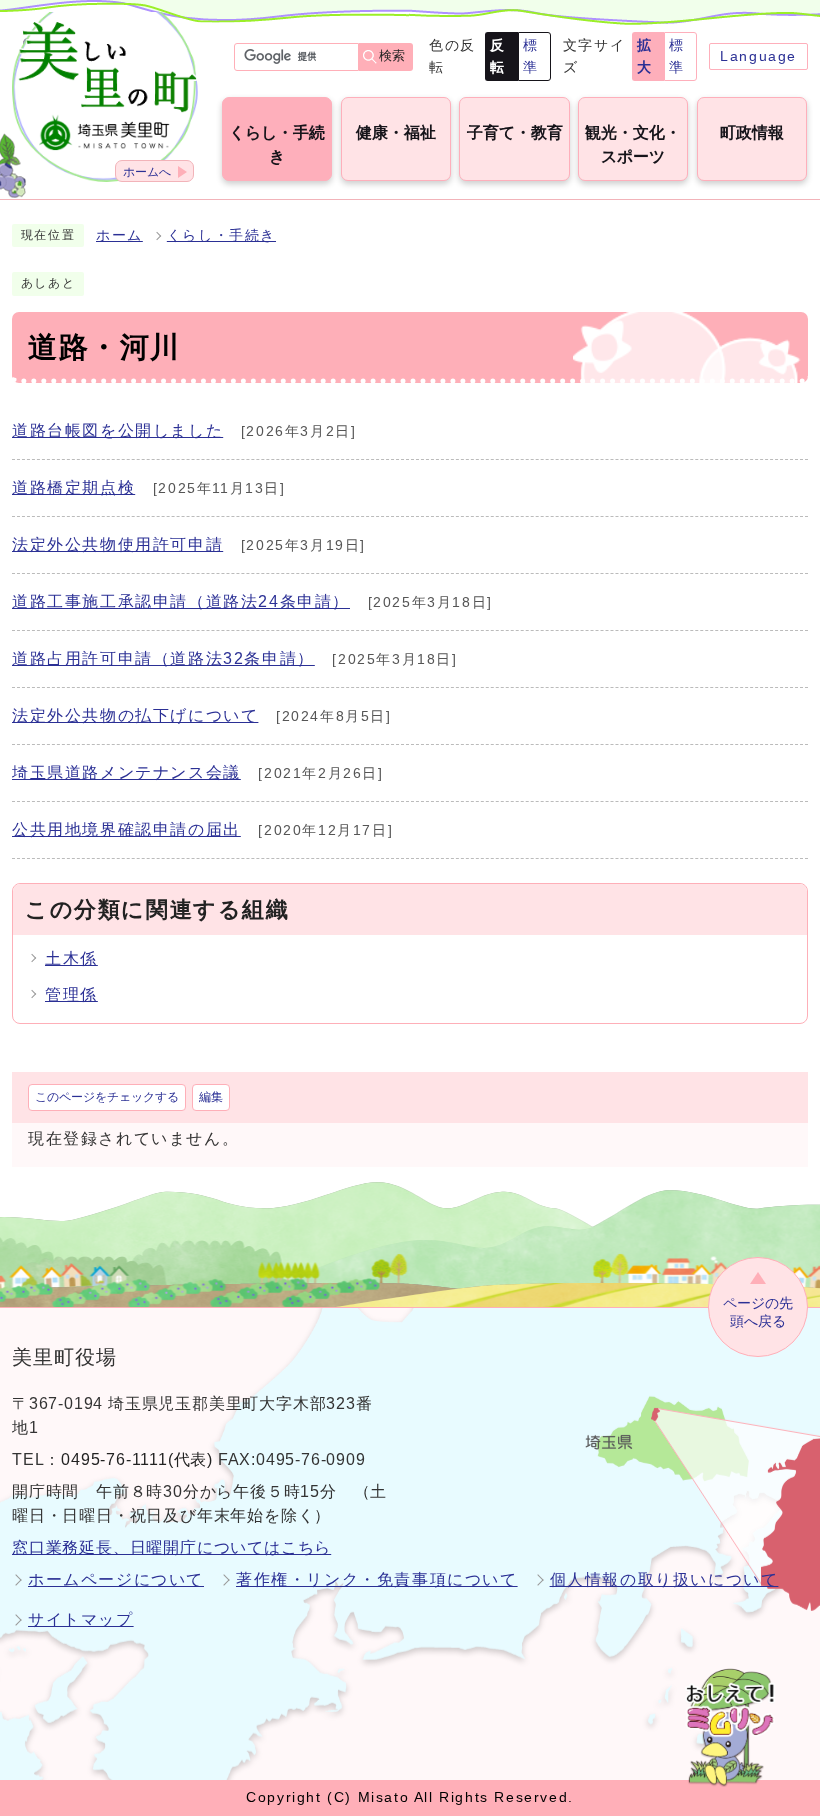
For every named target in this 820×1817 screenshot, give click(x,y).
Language (758, 56)
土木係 (71, 958)
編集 (211, 1097)
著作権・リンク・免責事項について (377, 1579)
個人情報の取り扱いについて (664, 1579)
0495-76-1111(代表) (137, 1459)
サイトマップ (81, 1619)
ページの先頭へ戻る (758, 1312)
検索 (392, 55)
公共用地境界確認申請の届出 (126, 829)
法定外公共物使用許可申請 (117, 544)
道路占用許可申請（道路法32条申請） (163, 658)
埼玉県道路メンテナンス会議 (126, 772)
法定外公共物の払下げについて (135, 715)
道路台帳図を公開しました (117, 430)
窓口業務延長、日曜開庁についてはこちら (171, 1547)
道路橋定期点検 (73, 487)
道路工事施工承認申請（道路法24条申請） (181, 601)
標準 (531, 56)
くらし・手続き (221, 235)
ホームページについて (116, 1579)
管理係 (71, 994)
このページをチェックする (107, 1097)
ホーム (119, 235)
